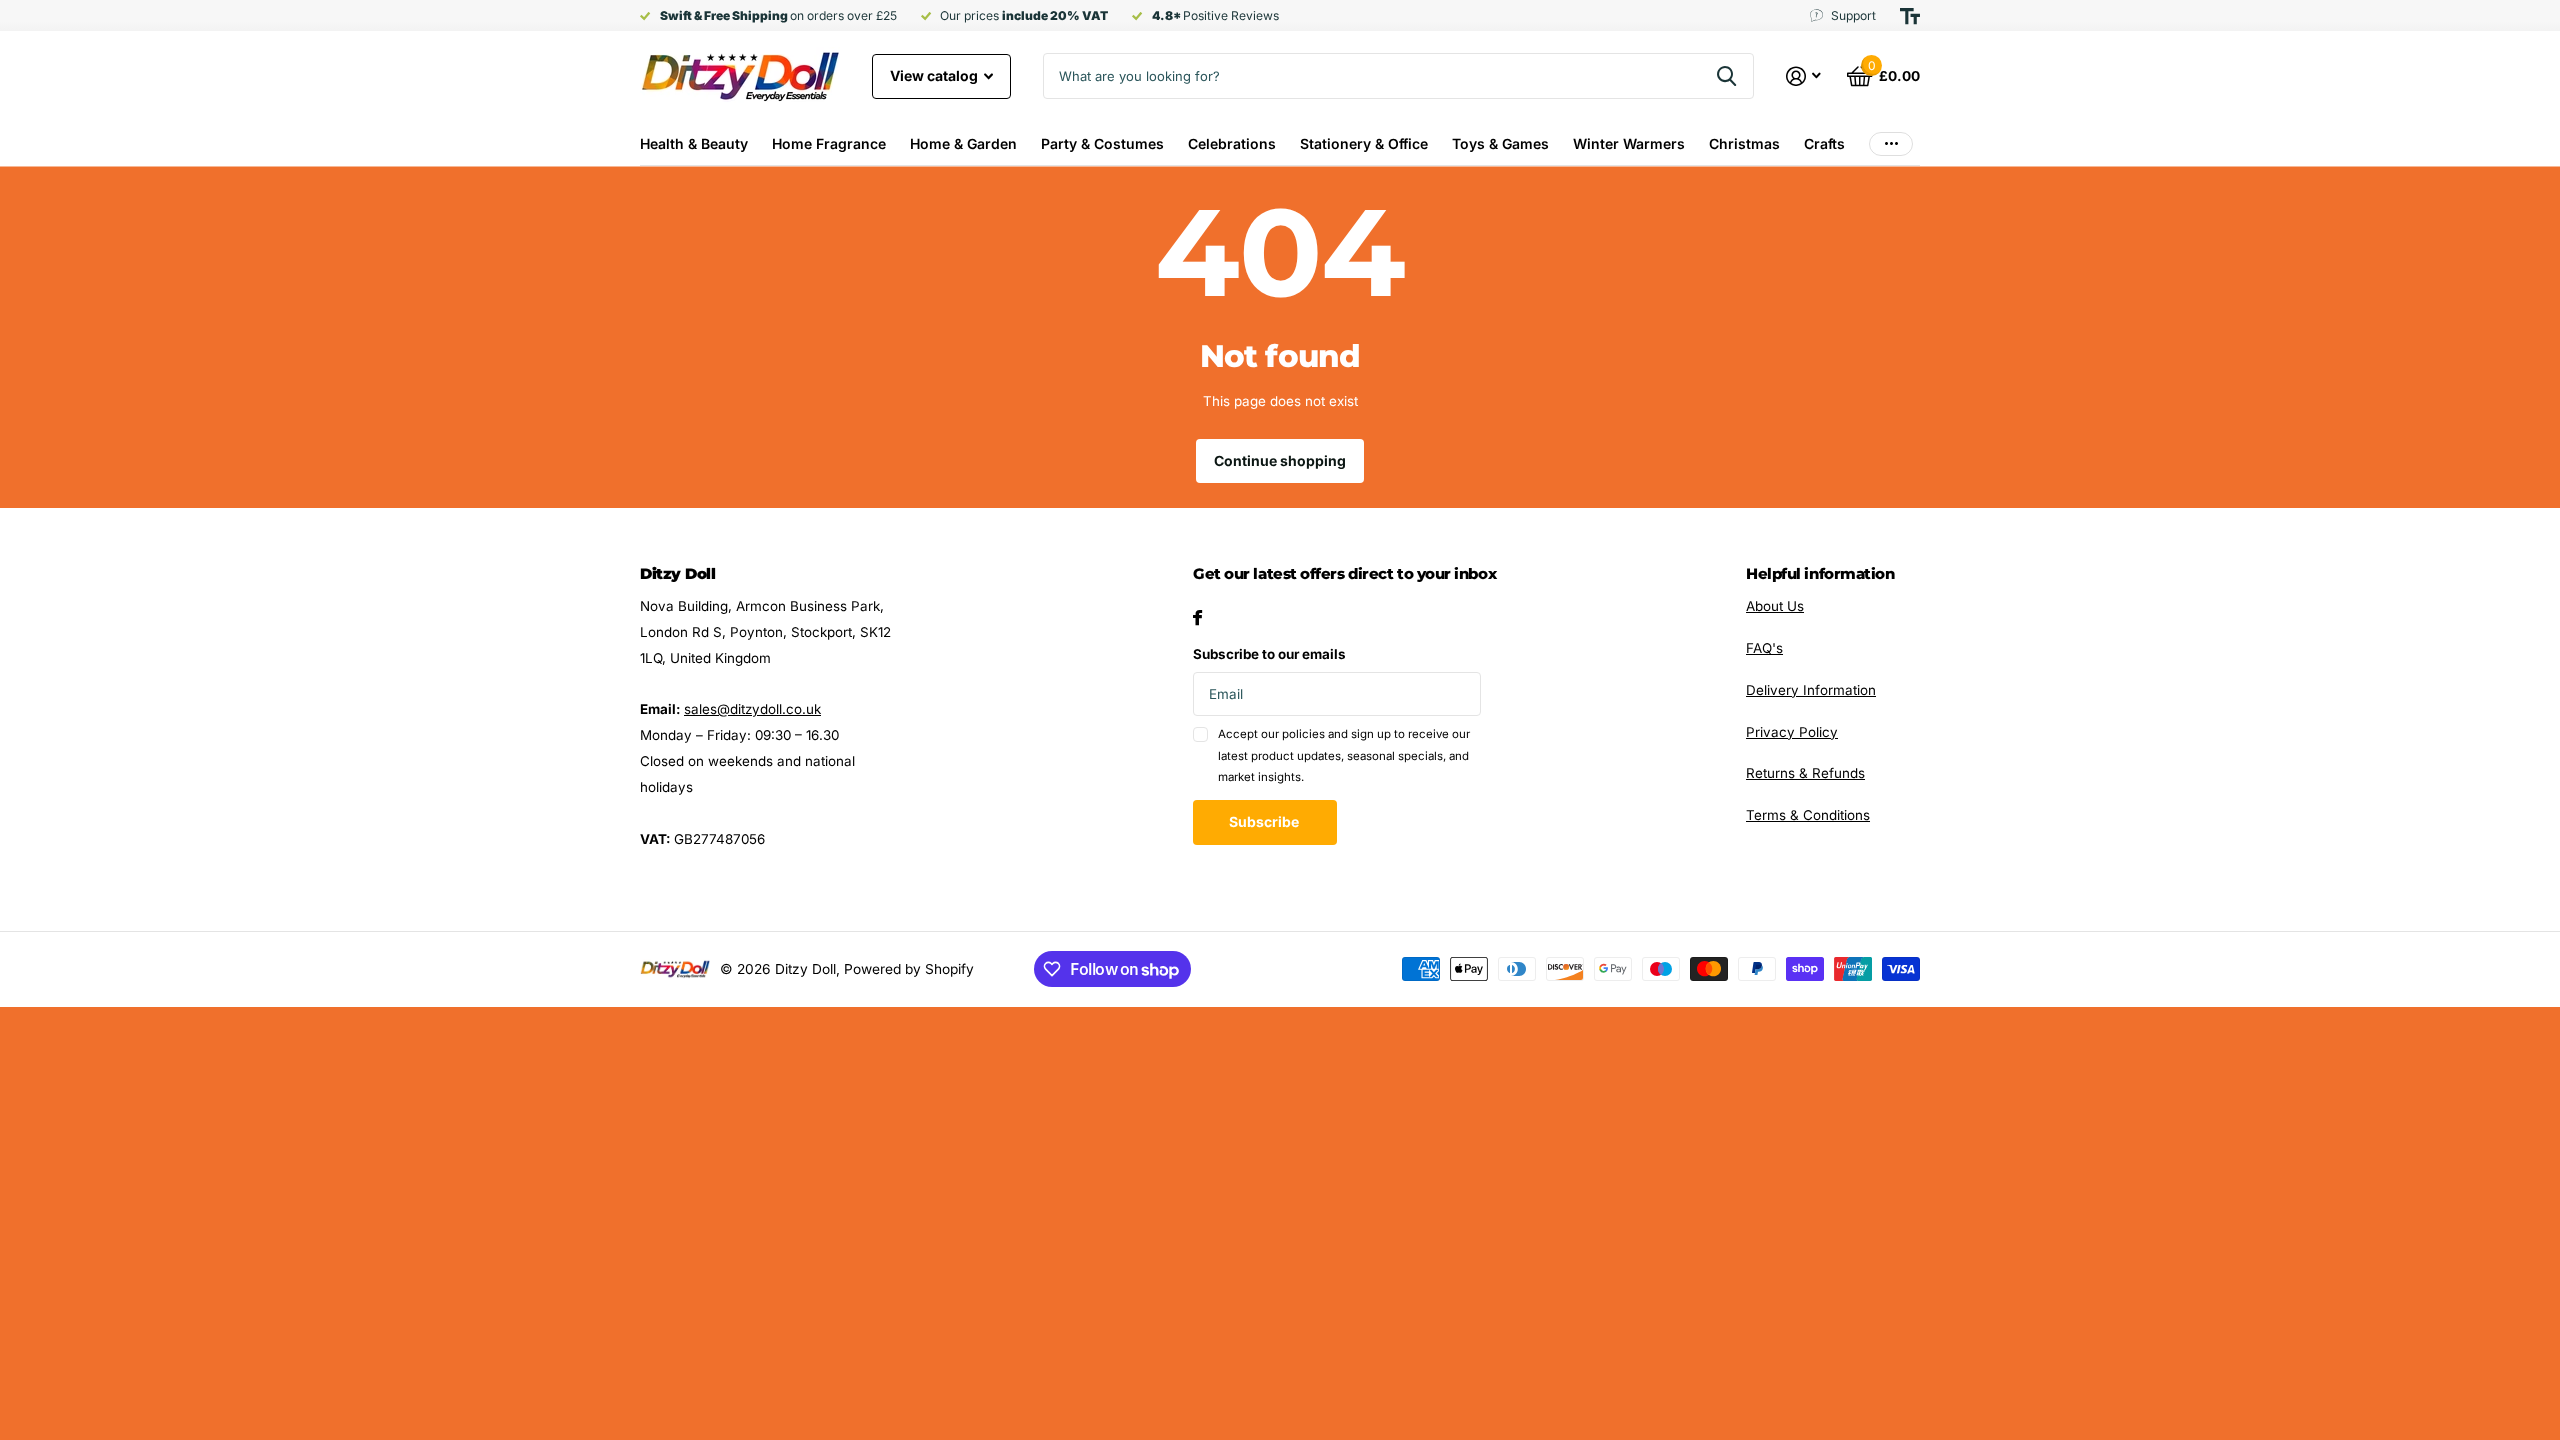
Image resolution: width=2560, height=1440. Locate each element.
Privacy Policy (1792, 732)
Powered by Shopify (909, 969)
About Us (1775, 606)
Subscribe (1265, 821)
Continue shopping (1280, 460)
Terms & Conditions (1808, 815)
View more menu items (1891, 143)
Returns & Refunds (1805, 773)
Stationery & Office (1364, 143)
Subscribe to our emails (1269, 654)
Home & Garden (963, 143)
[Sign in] (1804, 76)
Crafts (1824, 143)
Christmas (1744, 143)
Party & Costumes (1102, 143)
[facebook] (1197, 617)
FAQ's (1764, 648)
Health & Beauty (694, 143)
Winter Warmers (1629, 143)
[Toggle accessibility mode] (1910, 16)
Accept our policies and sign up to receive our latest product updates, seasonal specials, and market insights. (1344, 755)
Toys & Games (1500, 143)
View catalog (935, 75)
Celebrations (1232, 143)
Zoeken (1726, 76)
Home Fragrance (829, 143)
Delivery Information (1811, 690)
